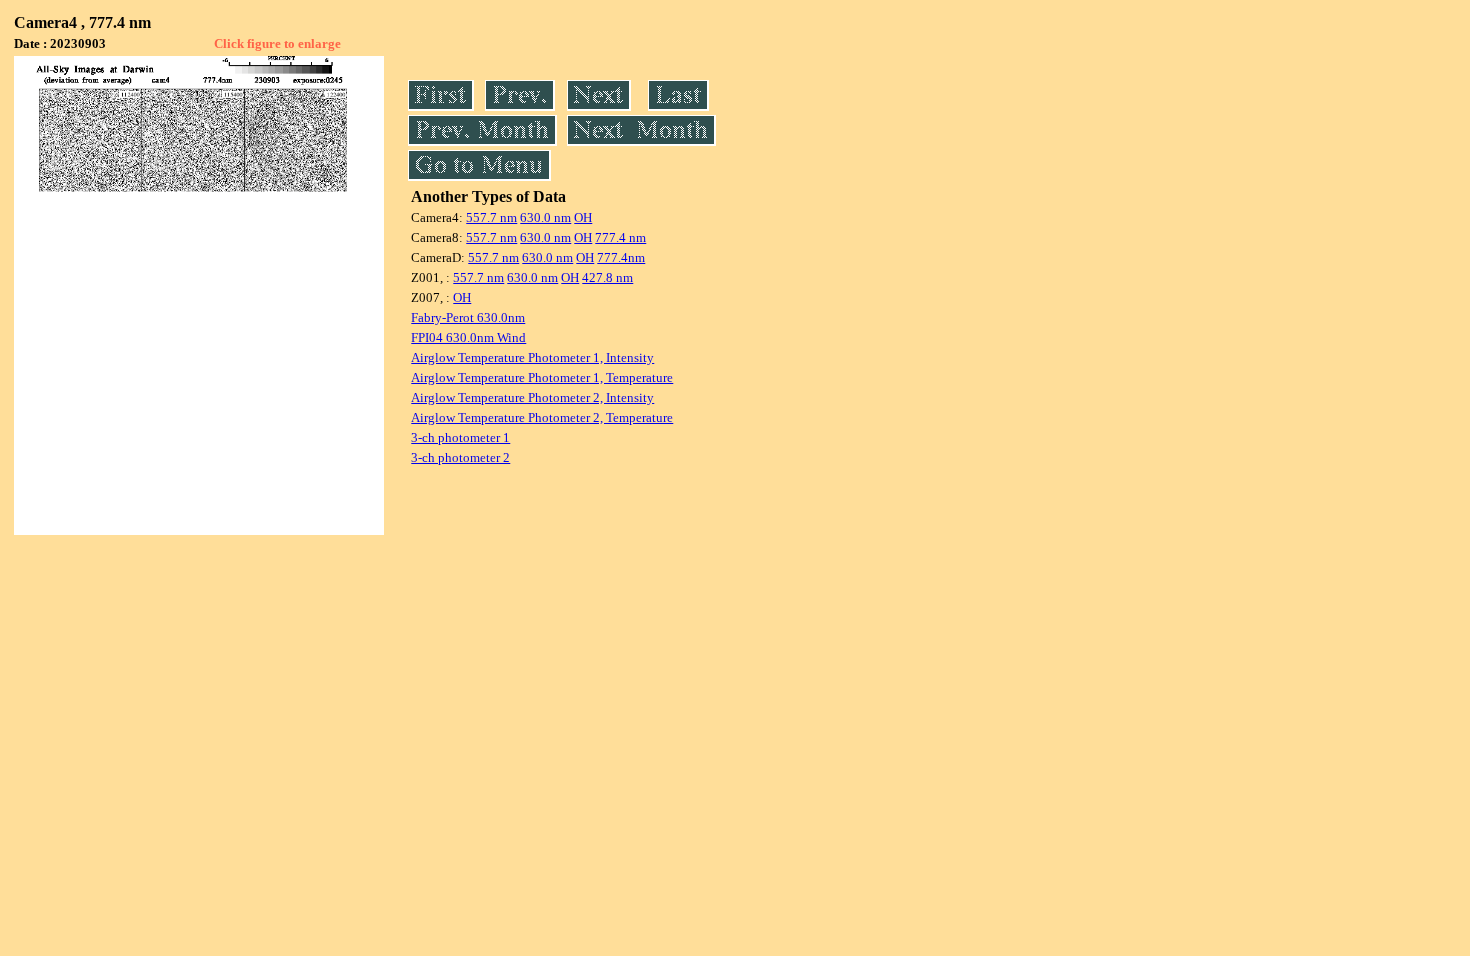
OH (583, 217)
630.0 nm (545, 217)
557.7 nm (491, 217)
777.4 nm (620, 237)
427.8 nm (607, 277)
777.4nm (621, 257)
